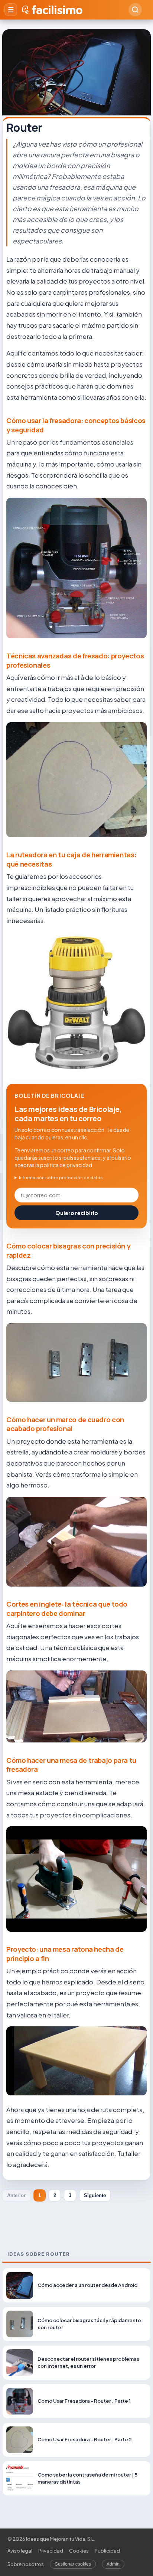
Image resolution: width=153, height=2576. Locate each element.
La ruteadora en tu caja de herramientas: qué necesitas (71, 859)
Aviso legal (20, 2551)
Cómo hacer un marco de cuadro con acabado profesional (65, 1424)
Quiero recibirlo (77, 1213)
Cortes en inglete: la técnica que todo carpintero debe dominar (67, 1609)
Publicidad (107, 2551)
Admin (113, 2564)
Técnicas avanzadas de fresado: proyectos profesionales (75, 660)
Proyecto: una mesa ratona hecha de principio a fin (65, 1954)
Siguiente (95, 2195)
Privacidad (51, 2551)
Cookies (79, 2551)
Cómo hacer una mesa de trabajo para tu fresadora (71, 1765)
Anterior (16, 2195)
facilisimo (57, 10)
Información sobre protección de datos (61, 1177)
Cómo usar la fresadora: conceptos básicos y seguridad (76, 425)
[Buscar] (135, 10)
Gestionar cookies (73, 2564)
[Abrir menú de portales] (11, 10)
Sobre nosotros (26, 2564)
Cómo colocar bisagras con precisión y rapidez (68, 1251)
